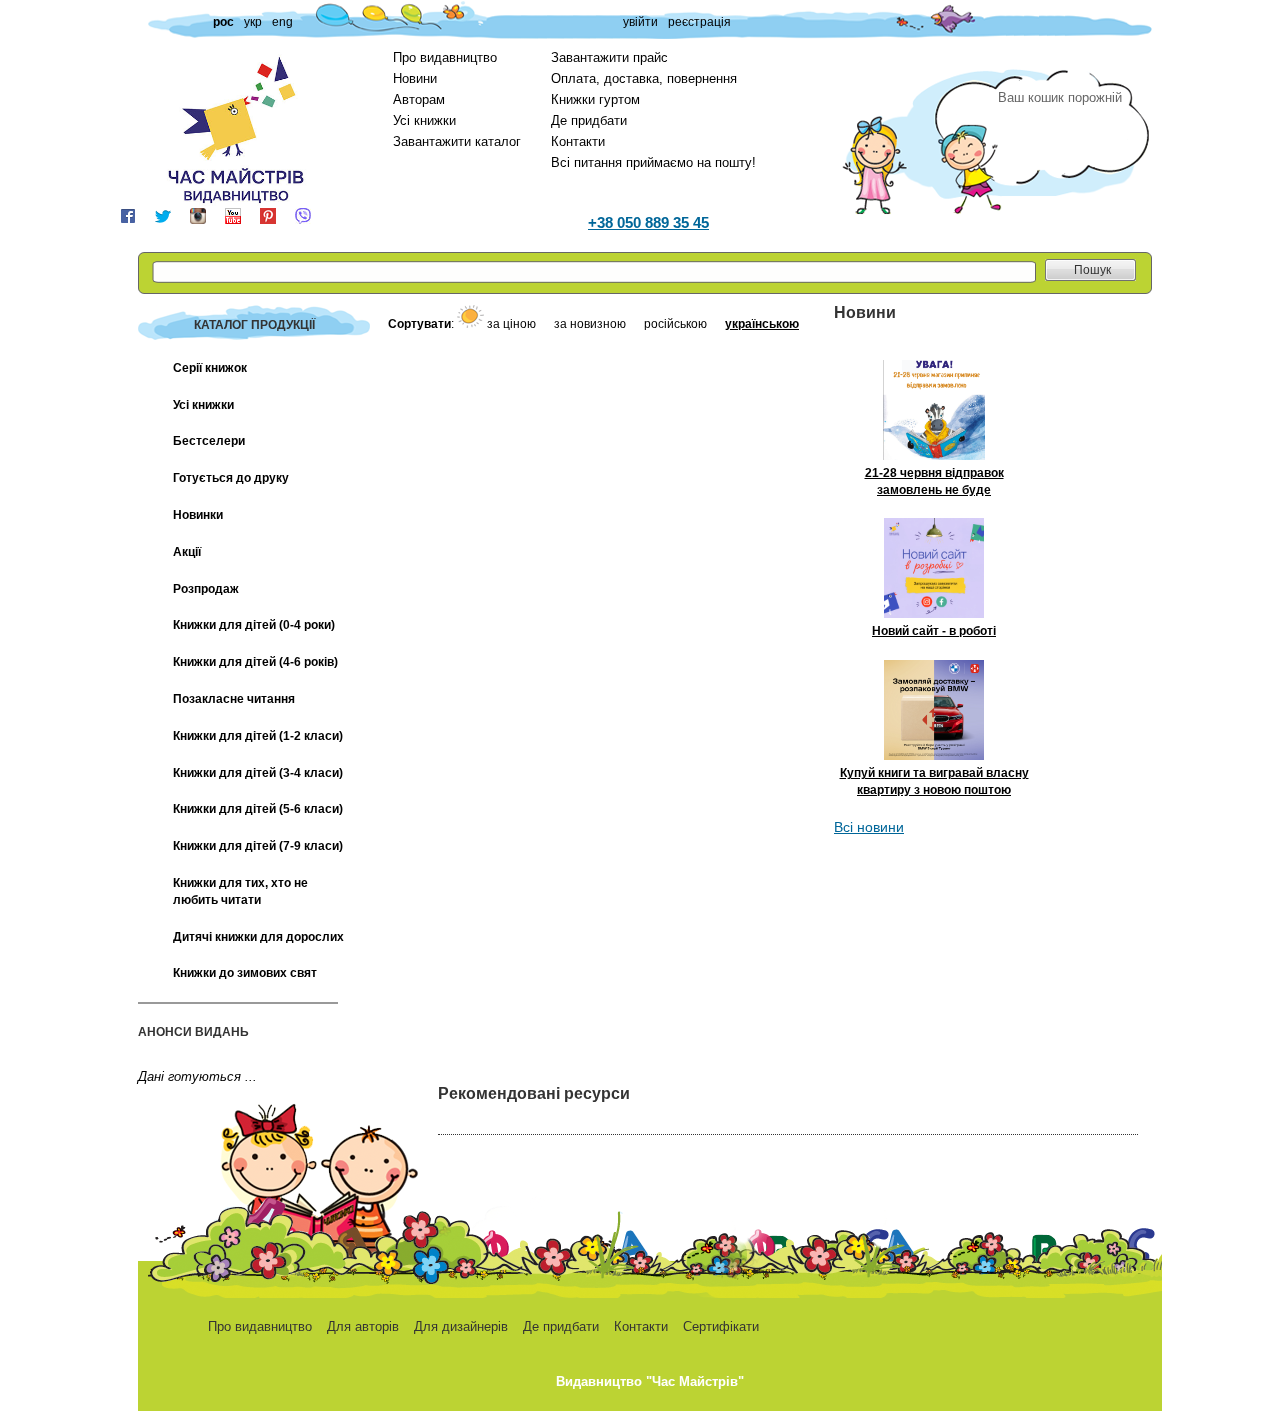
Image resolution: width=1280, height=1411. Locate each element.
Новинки (198, 515)
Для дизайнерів (461, 1326)
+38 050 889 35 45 (648, 222)
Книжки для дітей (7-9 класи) (258, 846)
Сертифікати (721, 1326)
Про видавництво (445, 57)
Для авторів (363, 1326)
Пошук (1092, 270)
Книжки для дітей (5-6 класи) (258, 809)
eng (282, 22)
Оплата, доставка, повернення (644, 78)
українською (762, 324)
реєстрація (699, 22)
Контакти (578, 141)
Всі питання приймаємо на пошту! (653, 162)
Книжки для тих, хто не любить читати (240, 891)
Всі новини (869, 827)
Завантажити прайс (609, 57)
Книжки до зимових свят (245, 973)
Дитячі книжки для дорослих (258, 937)
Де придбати (589, 120)
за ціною (513, 324)
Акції (187, 552)
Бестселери (209, 441)
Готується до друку (231, 478)
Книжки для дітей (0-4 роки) (254, 625)
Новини (415, 78)
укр (253, 22)
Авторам (419, 99)
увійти (640, 22)
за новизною (591, 324)
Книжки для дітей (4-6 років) (255, 662)
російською (677, 324)
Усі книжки (424, 120)
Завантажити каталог (457, 141)
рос (223, 22)
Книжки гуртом (595, 99)
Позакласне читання (234, 699)
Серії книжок (210, 368)
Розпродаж (206, 589)
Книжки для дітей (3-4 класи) (258, 773)
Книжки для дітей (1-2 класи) (258, 736)
